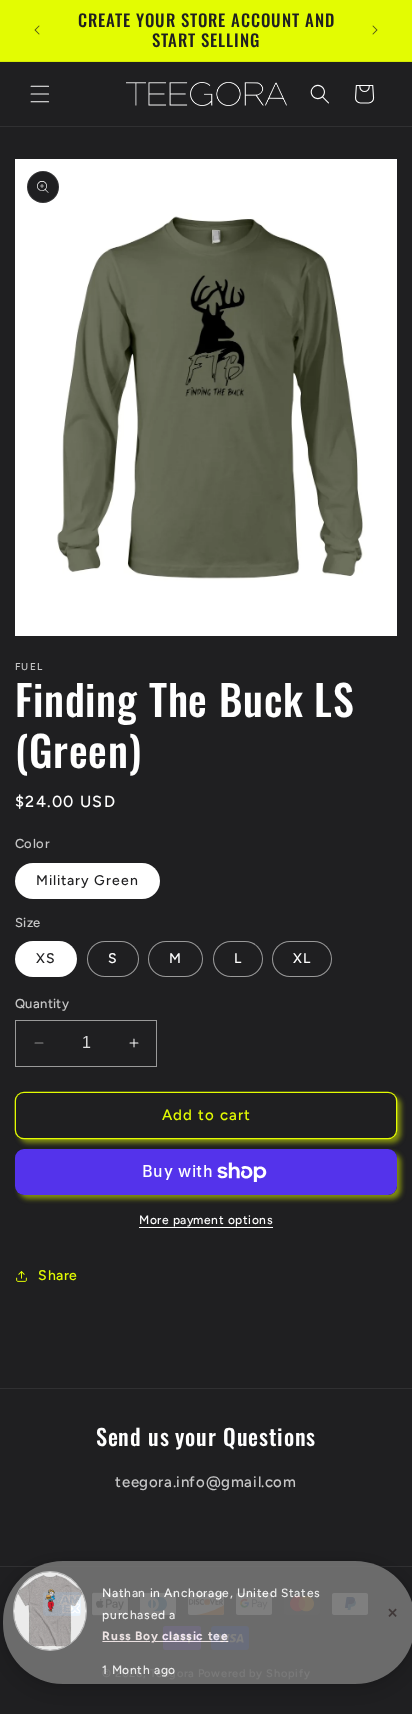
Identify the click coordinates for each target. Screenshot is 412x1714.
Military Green (87, 880)
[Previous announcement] (37, 30)
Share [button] (58, 1275)
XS (46, 958)
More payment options (206, 1220)
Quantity (42, 1003)
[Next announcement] (375, 30)
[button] (40, 94)
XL (302, 958)
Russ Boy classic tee (165, 1636)
